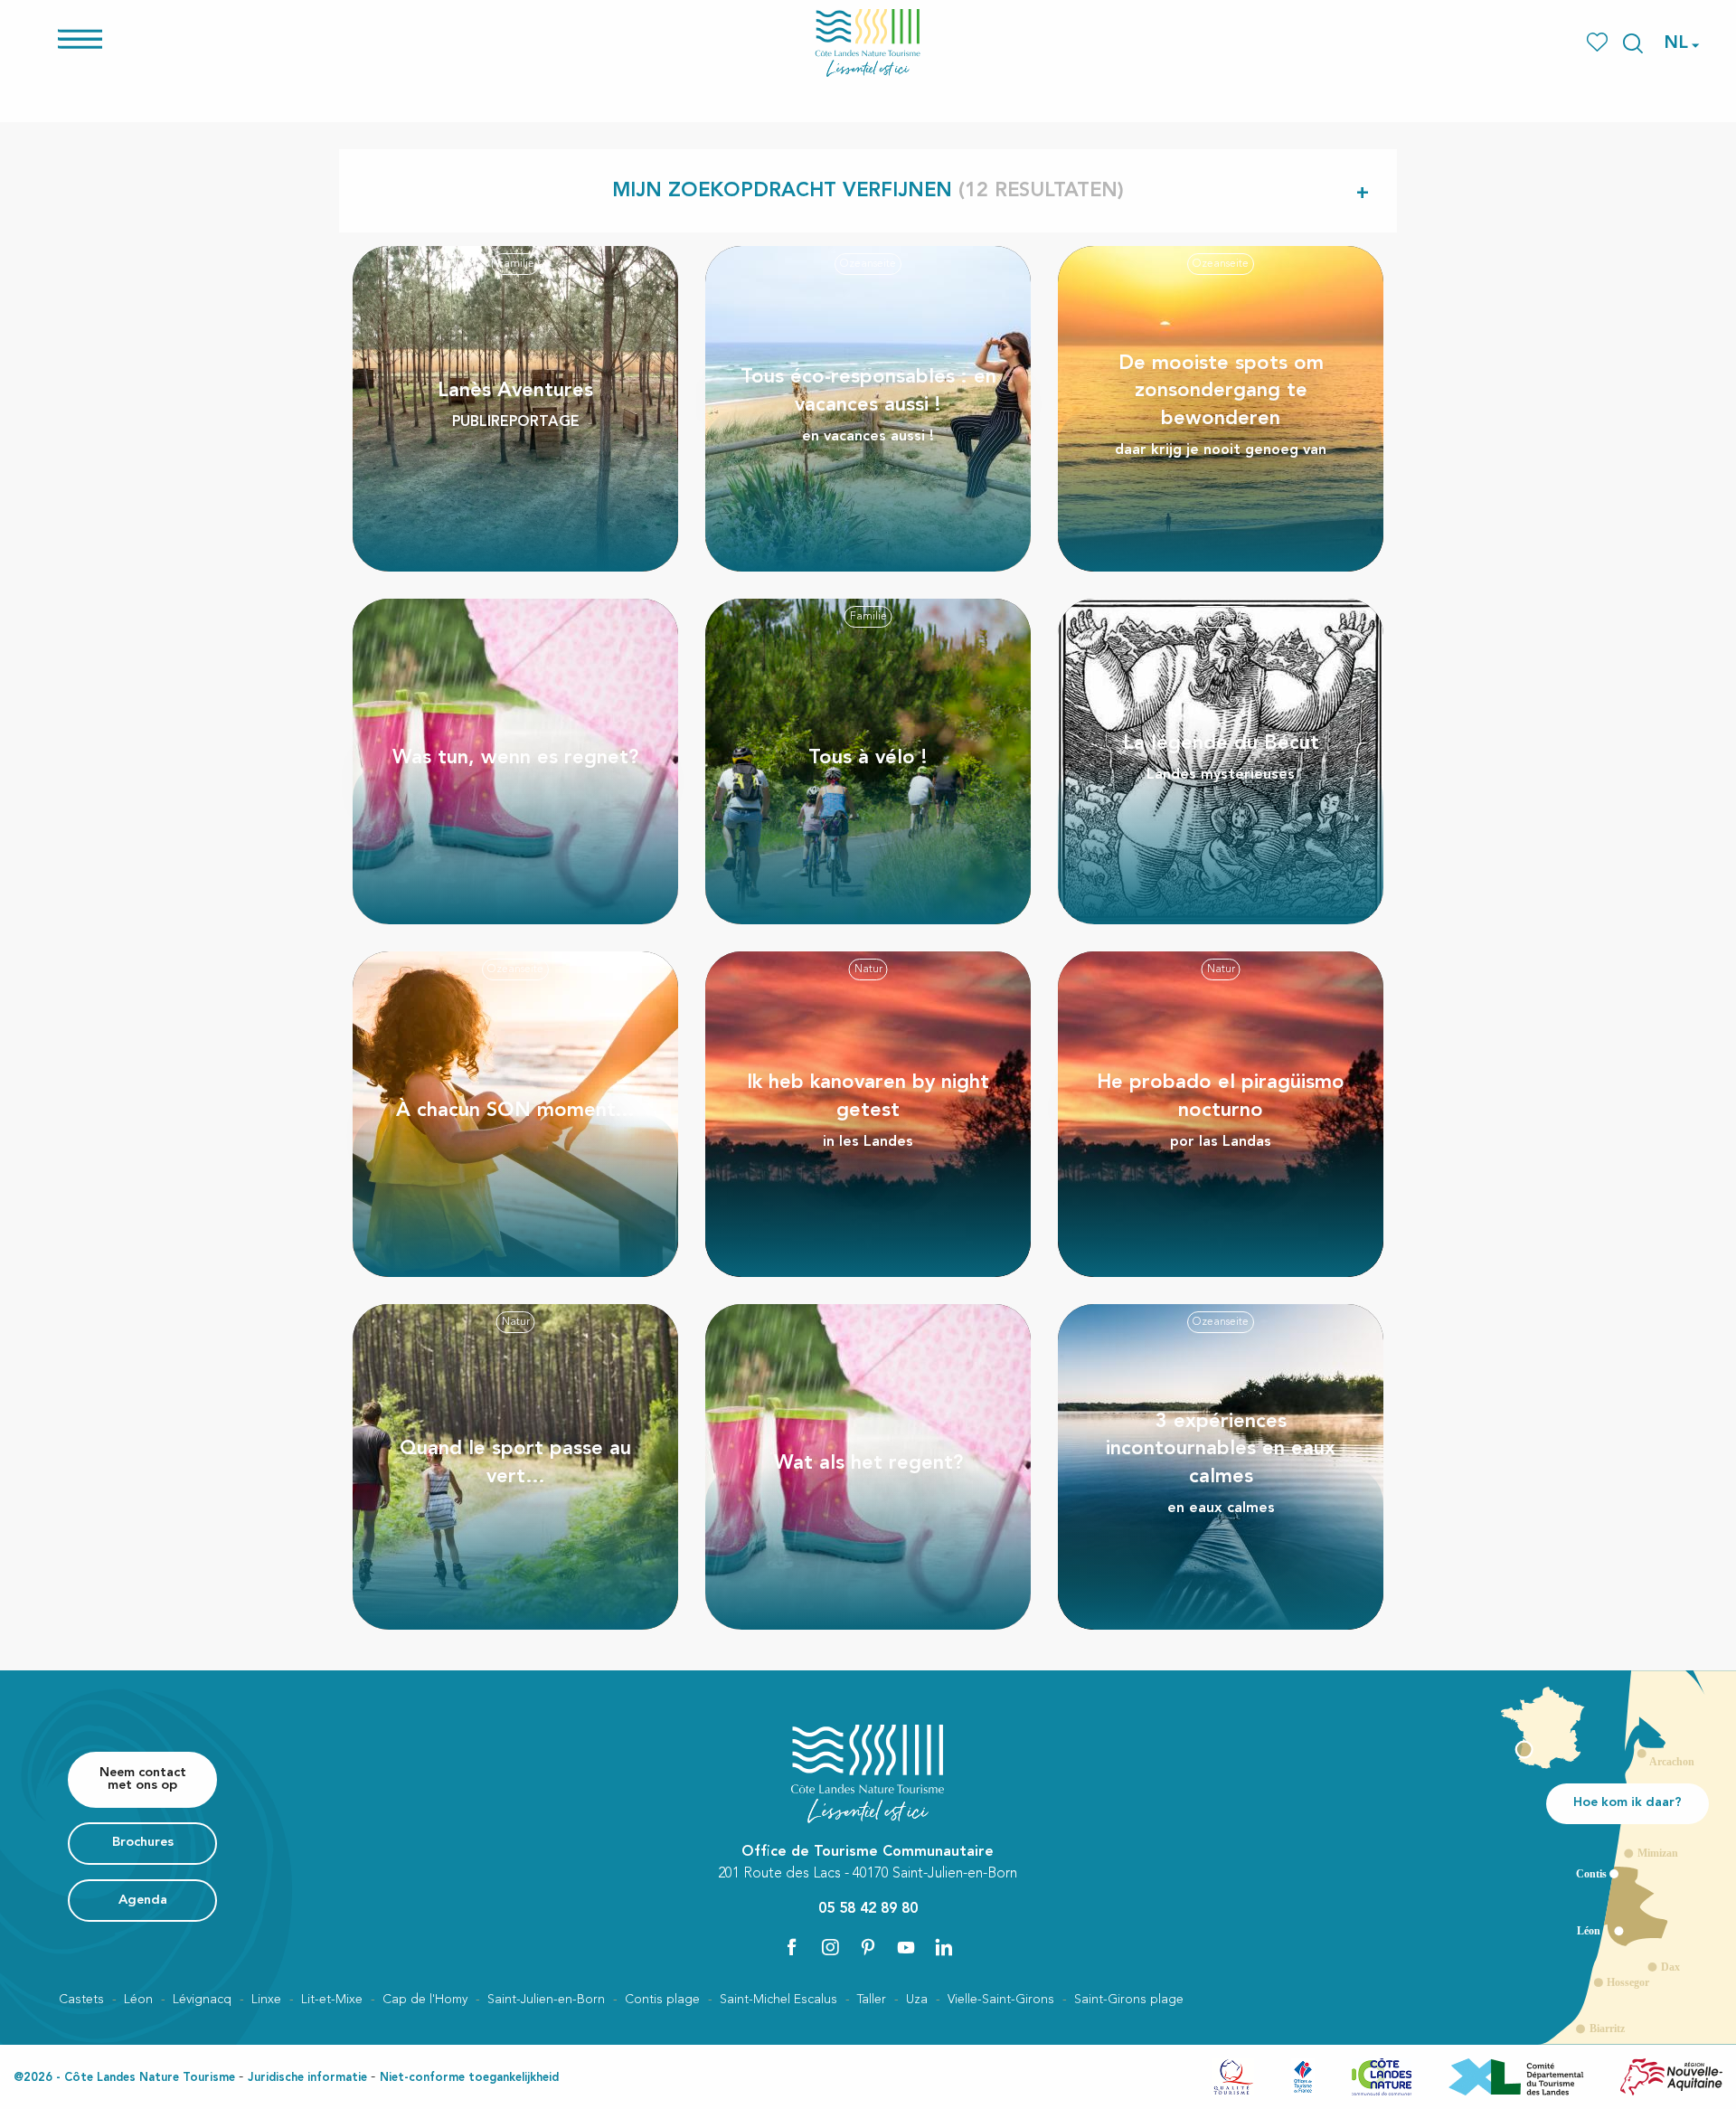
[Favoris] (1599, 43)
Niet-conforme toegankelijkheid (469, 2078)
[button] (1633, 43)
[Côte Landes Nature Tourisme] (868, 43)
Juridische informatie (307, 2078)
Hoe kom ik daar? (1627, 1803)
